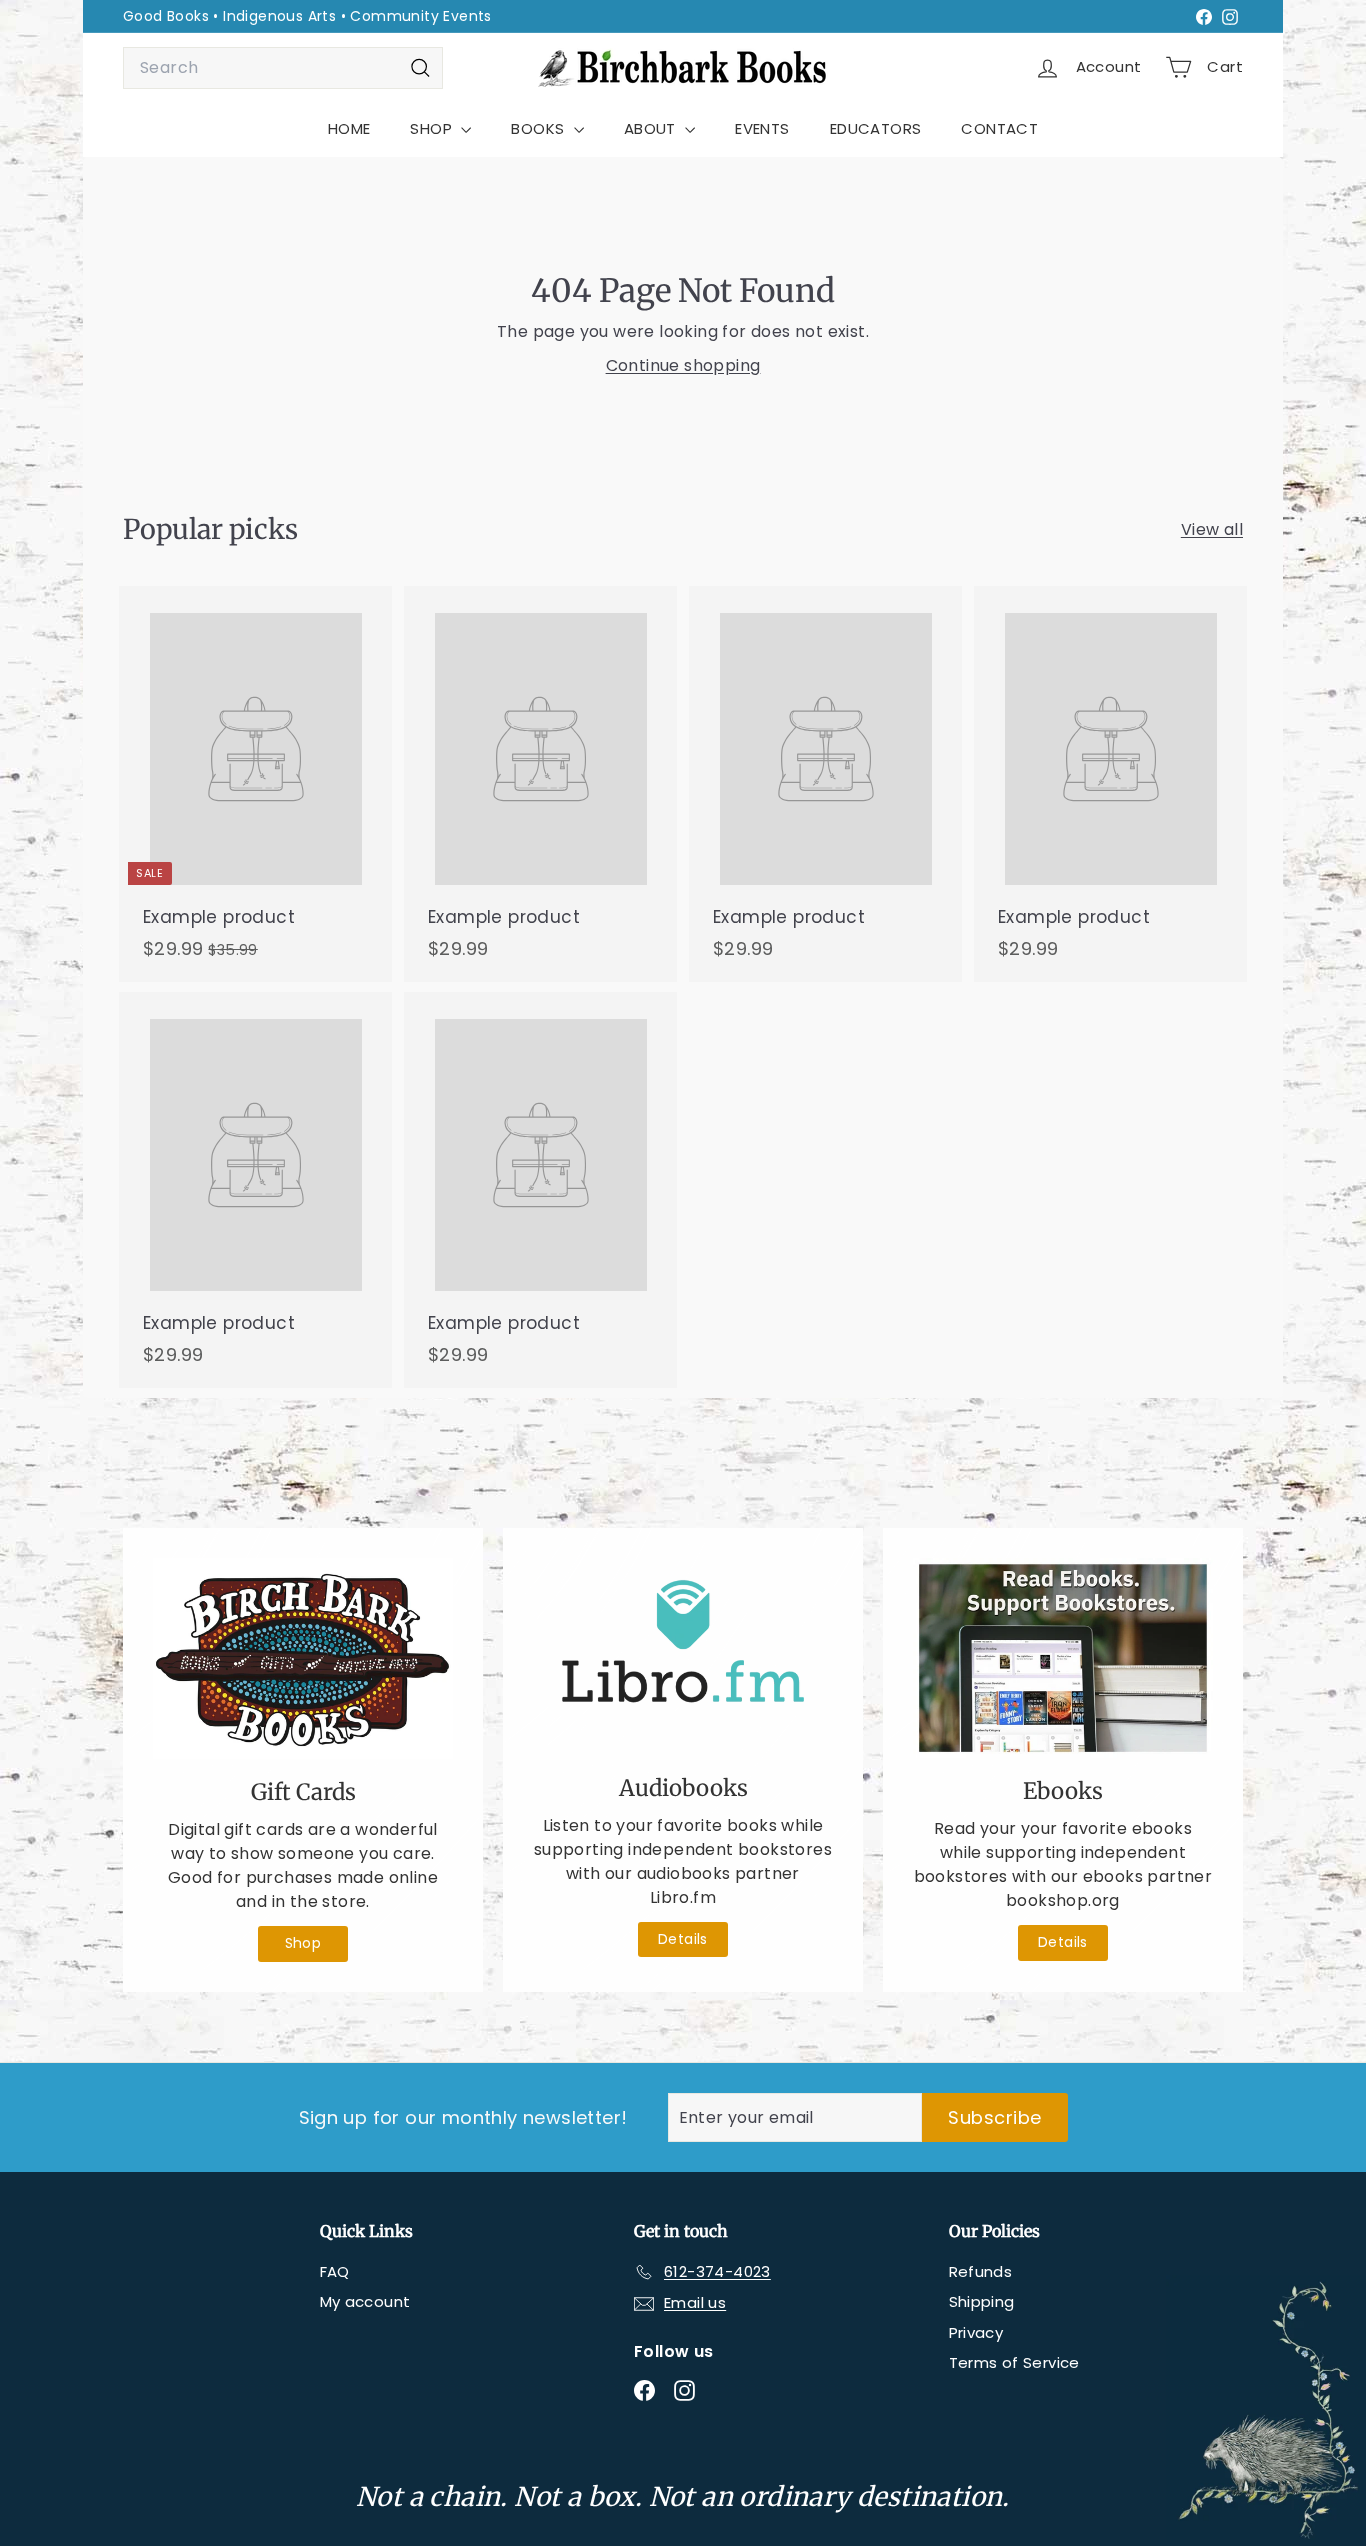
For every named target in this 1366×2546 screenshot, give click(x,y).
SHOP (433, 128)
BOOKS (539, 128)
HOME (349, 128)
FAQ (335, 2271)
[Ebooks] (1063, 1658)
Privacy (976, 2332)
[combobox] (283, 68)
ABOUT (652, 128)
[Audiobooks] (683, 1656)
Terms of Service (1014, 2362)
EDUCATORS (876, 128)
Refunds (981, 2271)
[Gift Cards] (303, 1658)
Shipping (982, 2301)
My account (365, 2301)
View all (1212, 529)
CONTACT (999, 128)
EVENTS (762, 128)
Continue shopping (683, 365)
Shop (303, 1943)
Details (683, 1939)
